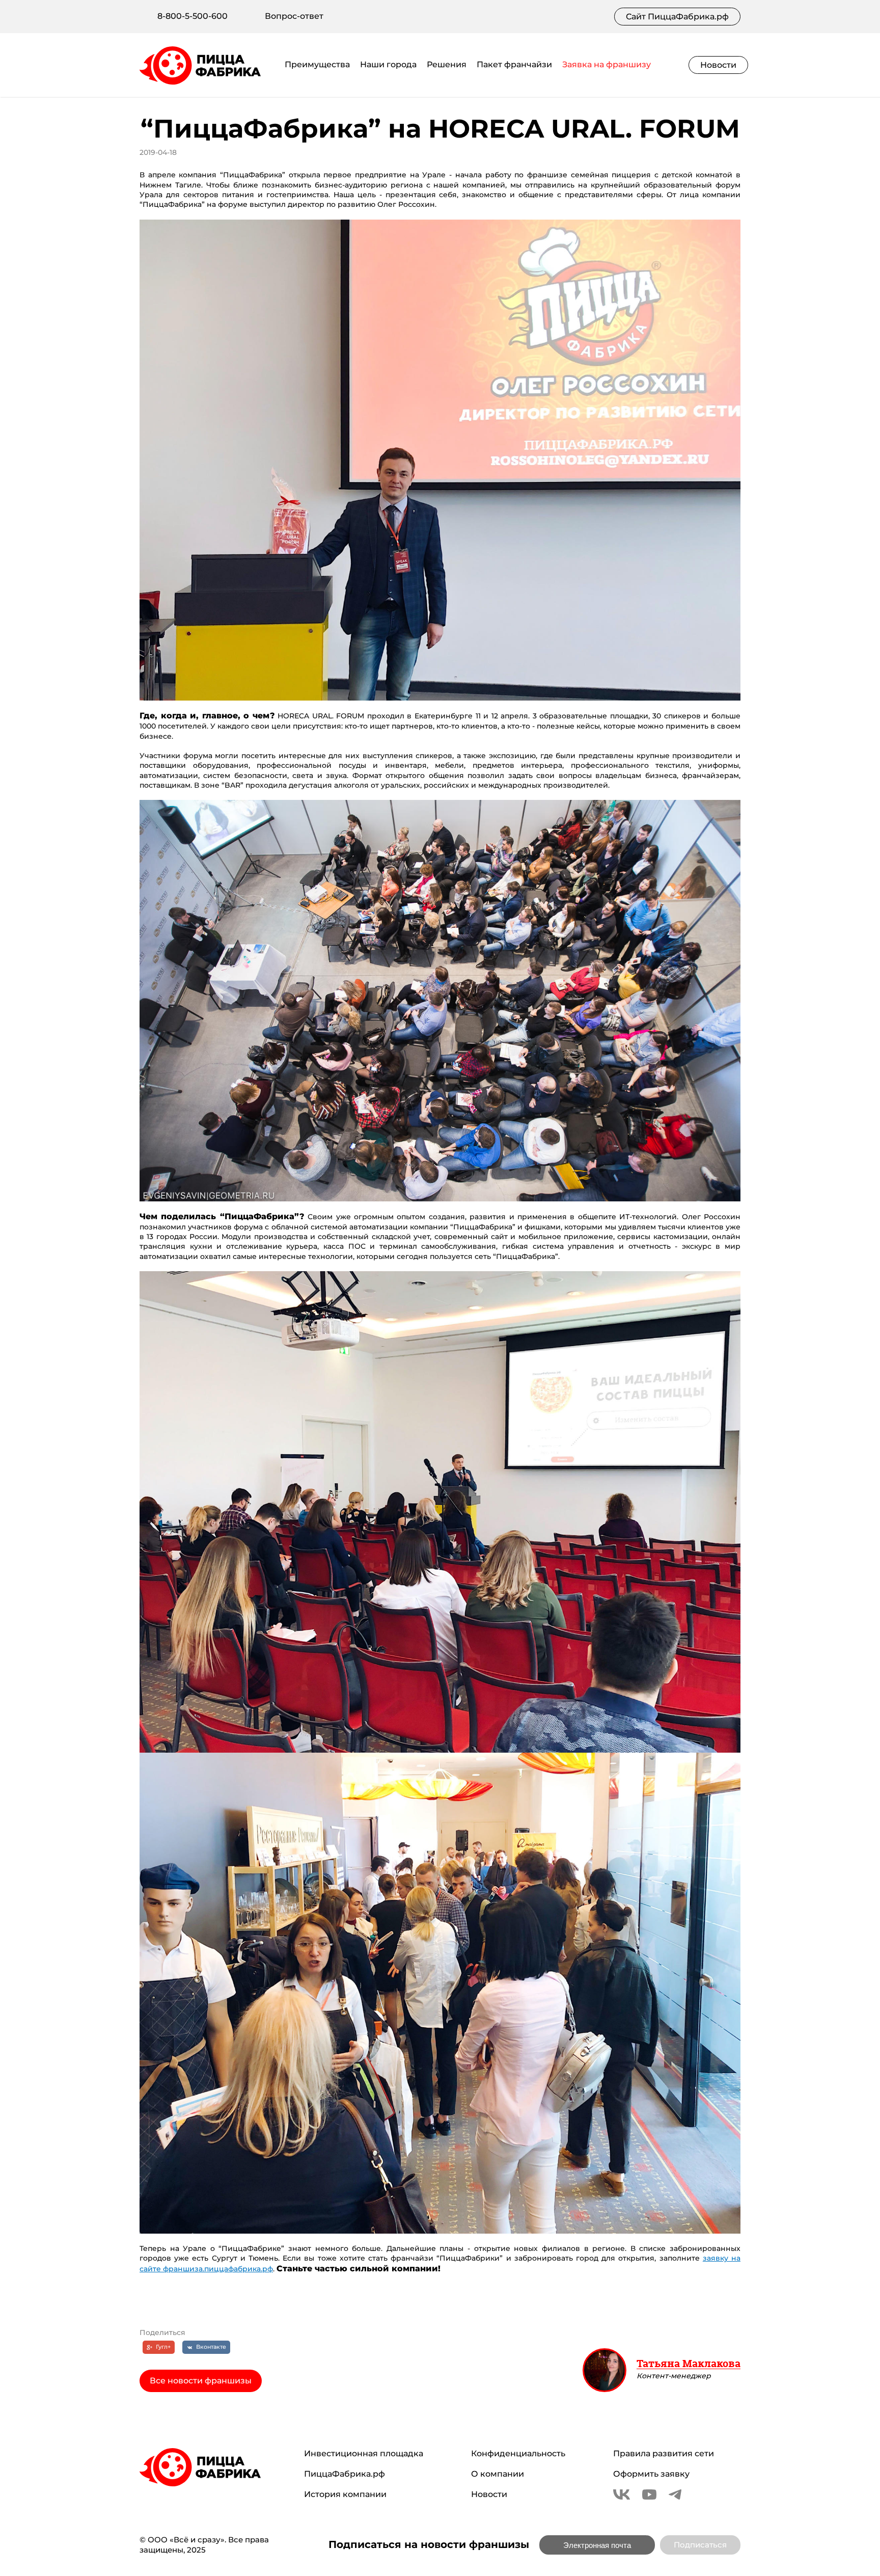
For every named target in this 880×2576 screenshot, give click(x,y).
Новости (718, 65)
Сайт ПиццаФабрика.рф (677, 17)
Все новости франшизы (201, 2381)
